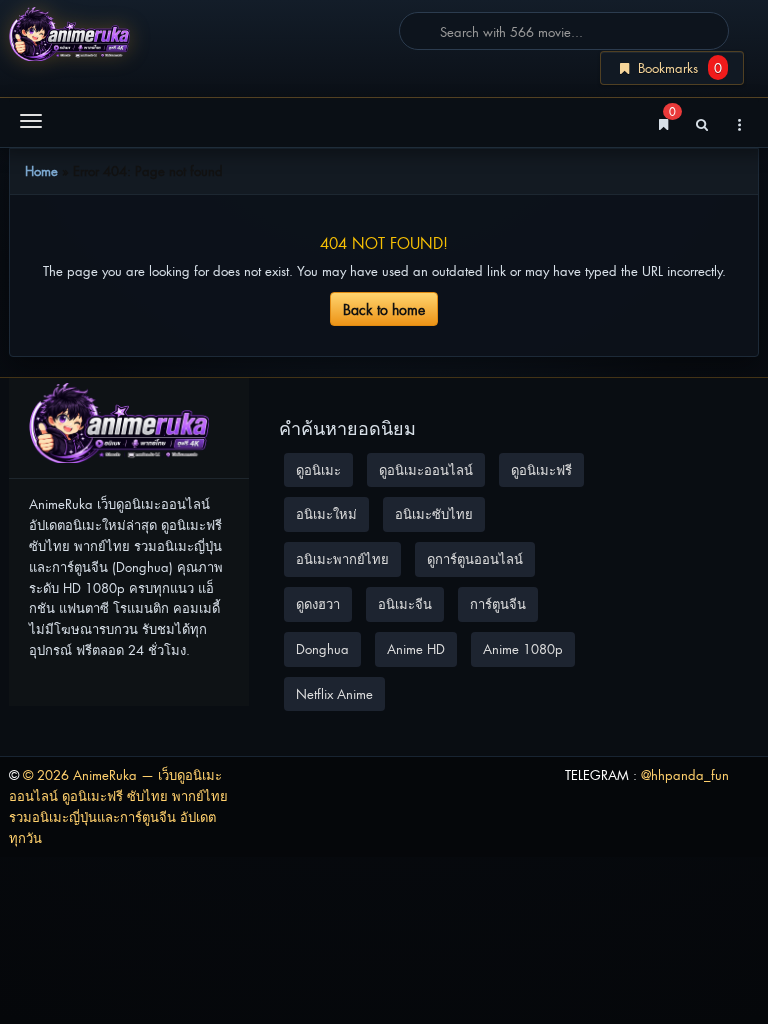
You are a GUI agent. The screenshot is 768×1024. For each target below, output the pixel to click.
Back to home (384, 308)
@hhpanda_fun (685, 774)
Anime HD (416, 648)
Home (41, 170)
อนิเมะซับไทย (434, 513)
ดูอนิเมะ (318, 469)
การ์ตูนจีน (498, 603)
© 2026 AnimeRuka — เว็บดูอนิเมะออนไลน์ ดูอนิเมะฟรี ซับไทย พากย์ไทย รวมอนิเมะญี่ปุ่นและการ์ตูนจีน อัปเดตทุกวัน (118, 805)
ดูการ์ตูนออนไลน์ (475, 558)
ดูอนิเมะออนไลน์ (426, 469)
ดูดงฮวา (318, 603)
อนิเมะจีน (405, 603)
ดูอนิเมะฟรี (541, 469)
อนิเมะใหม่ (326, 513)
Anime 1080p (523, 648)
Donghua (322, 648)
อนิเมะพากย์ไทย (342, 558)
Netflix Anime (334, 693)
